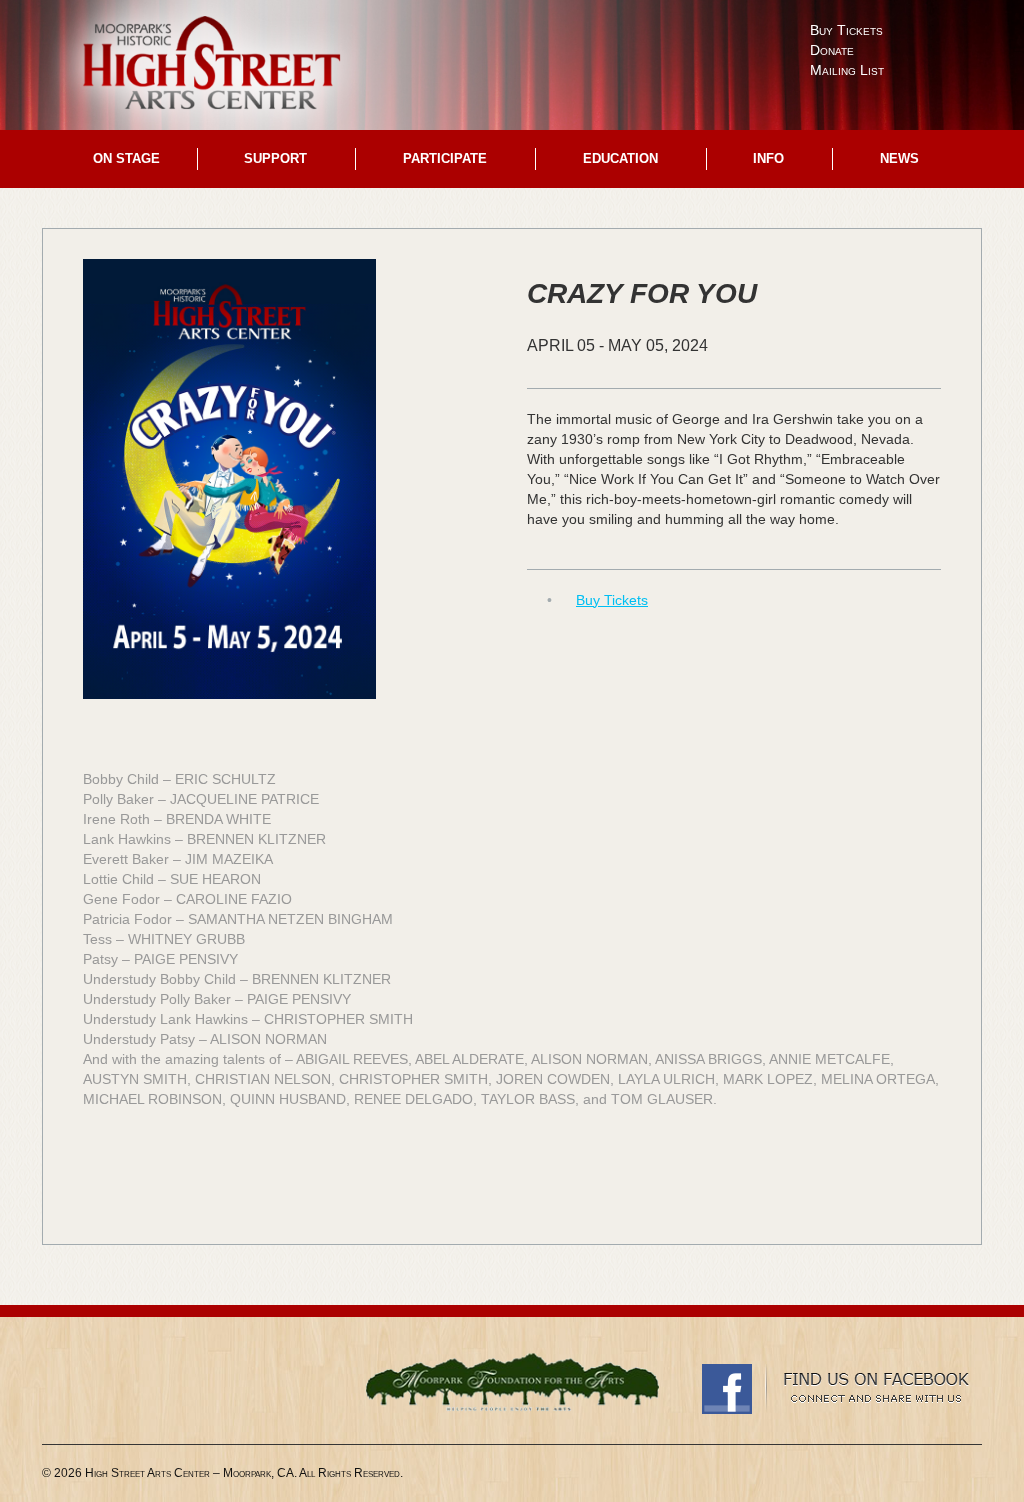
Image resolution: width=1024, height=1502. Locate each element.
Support (275, 158)
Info (768, 158)
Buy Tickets (846, 30)
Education (620, 158)
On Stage (126, 158)
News (899, 158)
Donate (832, 50)
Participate (445, 158)
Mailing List (847, 70)
